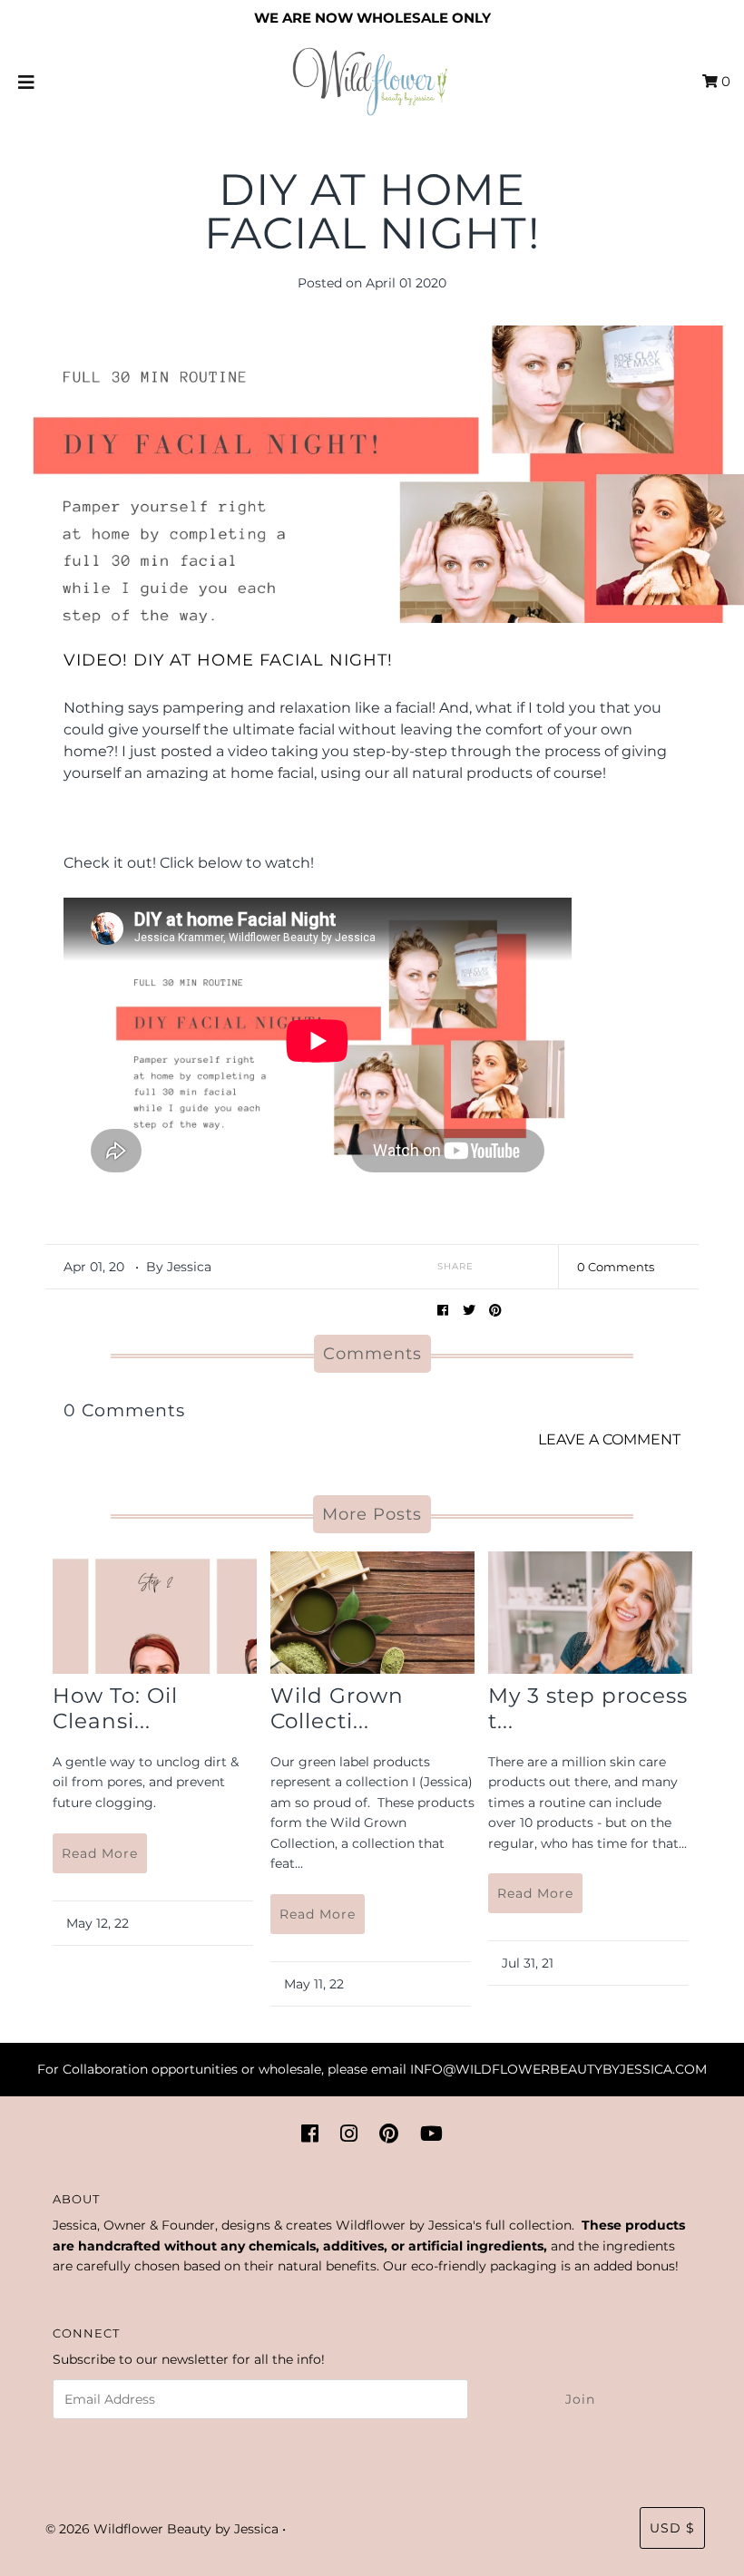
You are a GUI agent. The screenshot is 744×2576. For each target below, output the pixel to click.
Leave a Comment (609, 1439)
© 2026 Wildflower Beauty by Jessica (162, 2529)
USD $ (672, 2528)
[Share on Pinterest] (496, 1310)
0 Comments (616, 1267)
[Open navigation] (27, 82)
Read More (100, 1853)
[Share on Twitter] (470, 1310)
